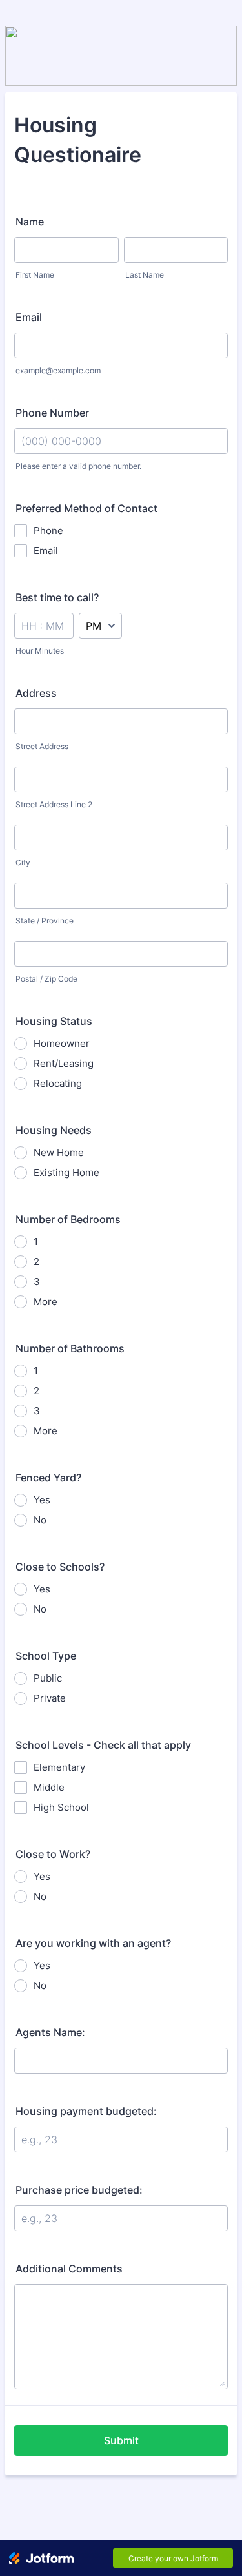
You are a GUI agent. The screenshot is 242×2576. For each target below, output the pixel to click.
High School (61, 1807)
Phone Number (52, 413)
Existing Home (66, 1172)
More (45, 1302)
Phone (48, 531)
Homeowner (62, 1043)
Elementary (59, 1767)
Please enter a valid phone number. (78, 466)
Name (30, 222)
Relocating (58, 1083)
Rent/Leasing (64, 1063)
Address (36, 693)
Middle (49, 1787)
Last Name (145, 275)
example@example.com (58, 370)
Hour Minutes (40, 651)
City (23, 862)
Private (50, 1698)
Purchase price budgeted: (79, 2190)
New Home (59, 1152)
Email (29, 317)
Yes (42, 1500)
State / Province (45, 921)
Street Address (42, 746)
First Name (35, 275)
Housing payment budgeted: (86, 2111)
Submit (121, 2440)
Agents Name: (50, 2032)
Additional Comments (69, 2269)
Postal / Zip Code (46, 979)
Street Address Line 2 (54, 804)
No (40, 1520)
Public (48, 1678)
